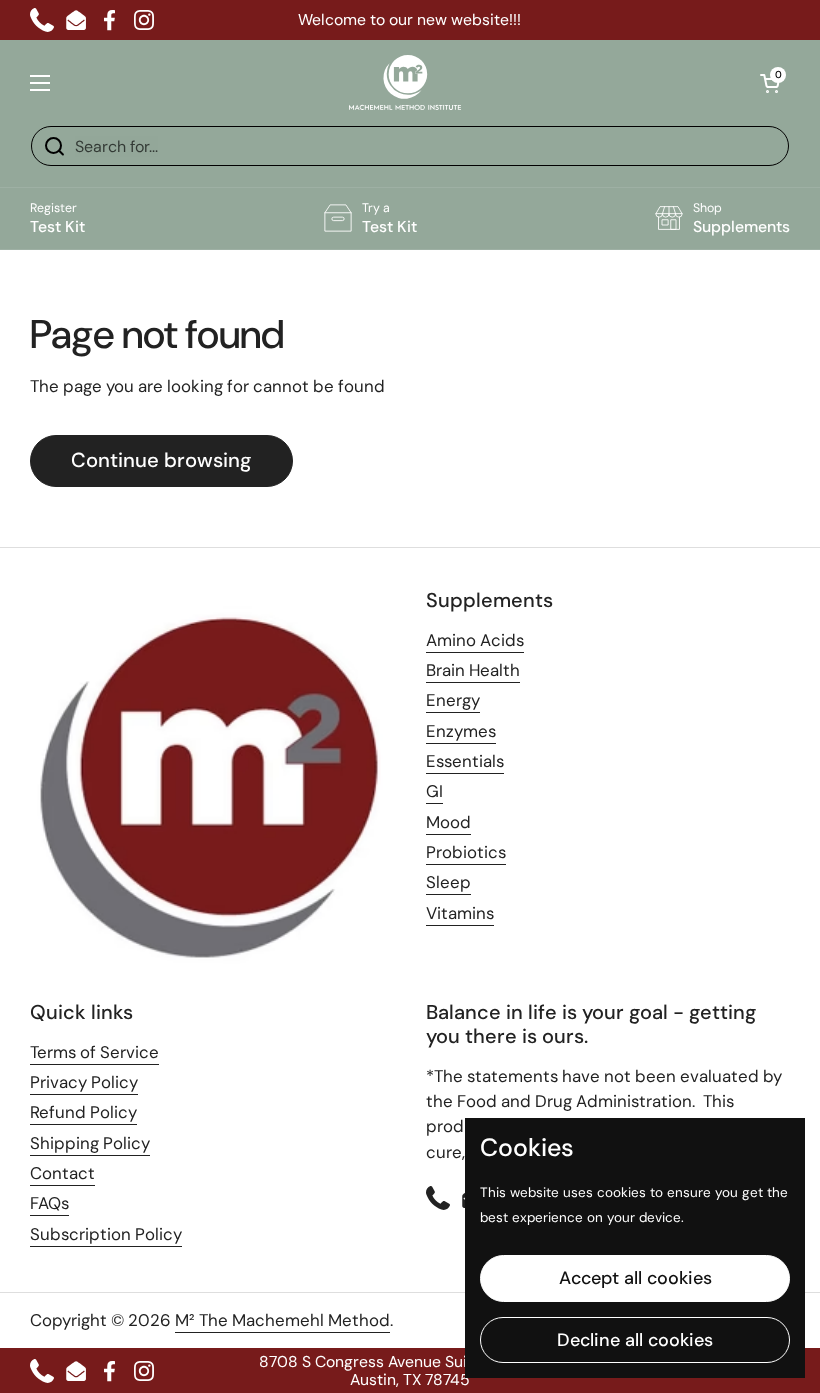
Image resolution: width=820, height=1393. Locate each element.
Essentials (465, 761)
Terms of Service (94, 1052)
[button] (770, 83)
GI (434, 791)
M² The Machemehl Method (282, 1320)
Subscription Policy (106, 1234)
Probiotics (466, 852)
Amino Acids (475, 640)
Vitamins (460, 913)
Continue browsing (161, 460)
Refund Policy (83, 1112)
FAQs (49, 1203)
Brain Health (473, 670)
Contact (62, 1173)
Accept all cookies (635, 1278)
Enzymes (461, 731)
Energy (453, 700)
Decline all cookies (635, 1340)
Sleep (448, 882)
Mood (448, 822)
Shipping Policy (90, 1143)
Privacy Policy (84, 1082)
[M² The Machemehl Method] (405, 82)
